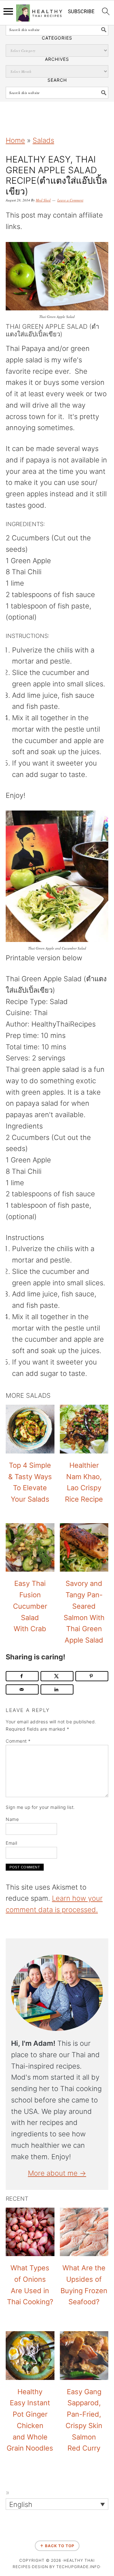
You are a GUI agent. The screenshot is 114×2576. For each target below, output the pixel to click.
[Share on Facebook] (22, 1676)
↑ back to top (57, 2546)
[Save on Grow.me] (7, 1324)
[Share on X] (57, 1676)
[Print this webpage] (7, 1309)
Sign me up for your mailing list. (40, 1807)
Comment (18, 1741)
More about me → (57, 2173)
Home (15, 140)
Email (12, 1843)
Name (12, 1819)
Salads (43, 140)
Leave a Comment (70, 200)
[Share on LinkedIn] (57, 1689)
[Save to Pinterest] (92, 1676)
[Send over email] (22, 1689)
